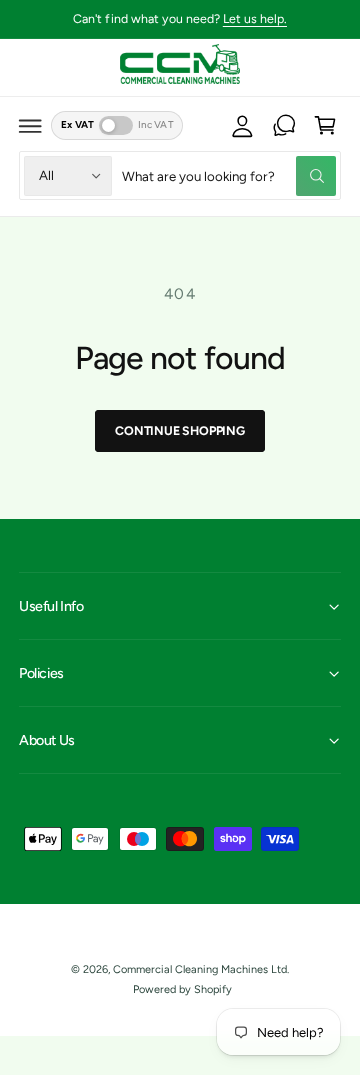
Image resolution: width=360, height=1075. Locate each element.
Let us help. (255, 18)
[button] (31, 126)
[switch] (116, 125)
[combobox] (229, 175)
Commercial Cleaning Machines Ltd (200, 969)
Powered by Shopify (182, 989)
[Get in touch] (284, 126)
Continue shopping (180, 430)
